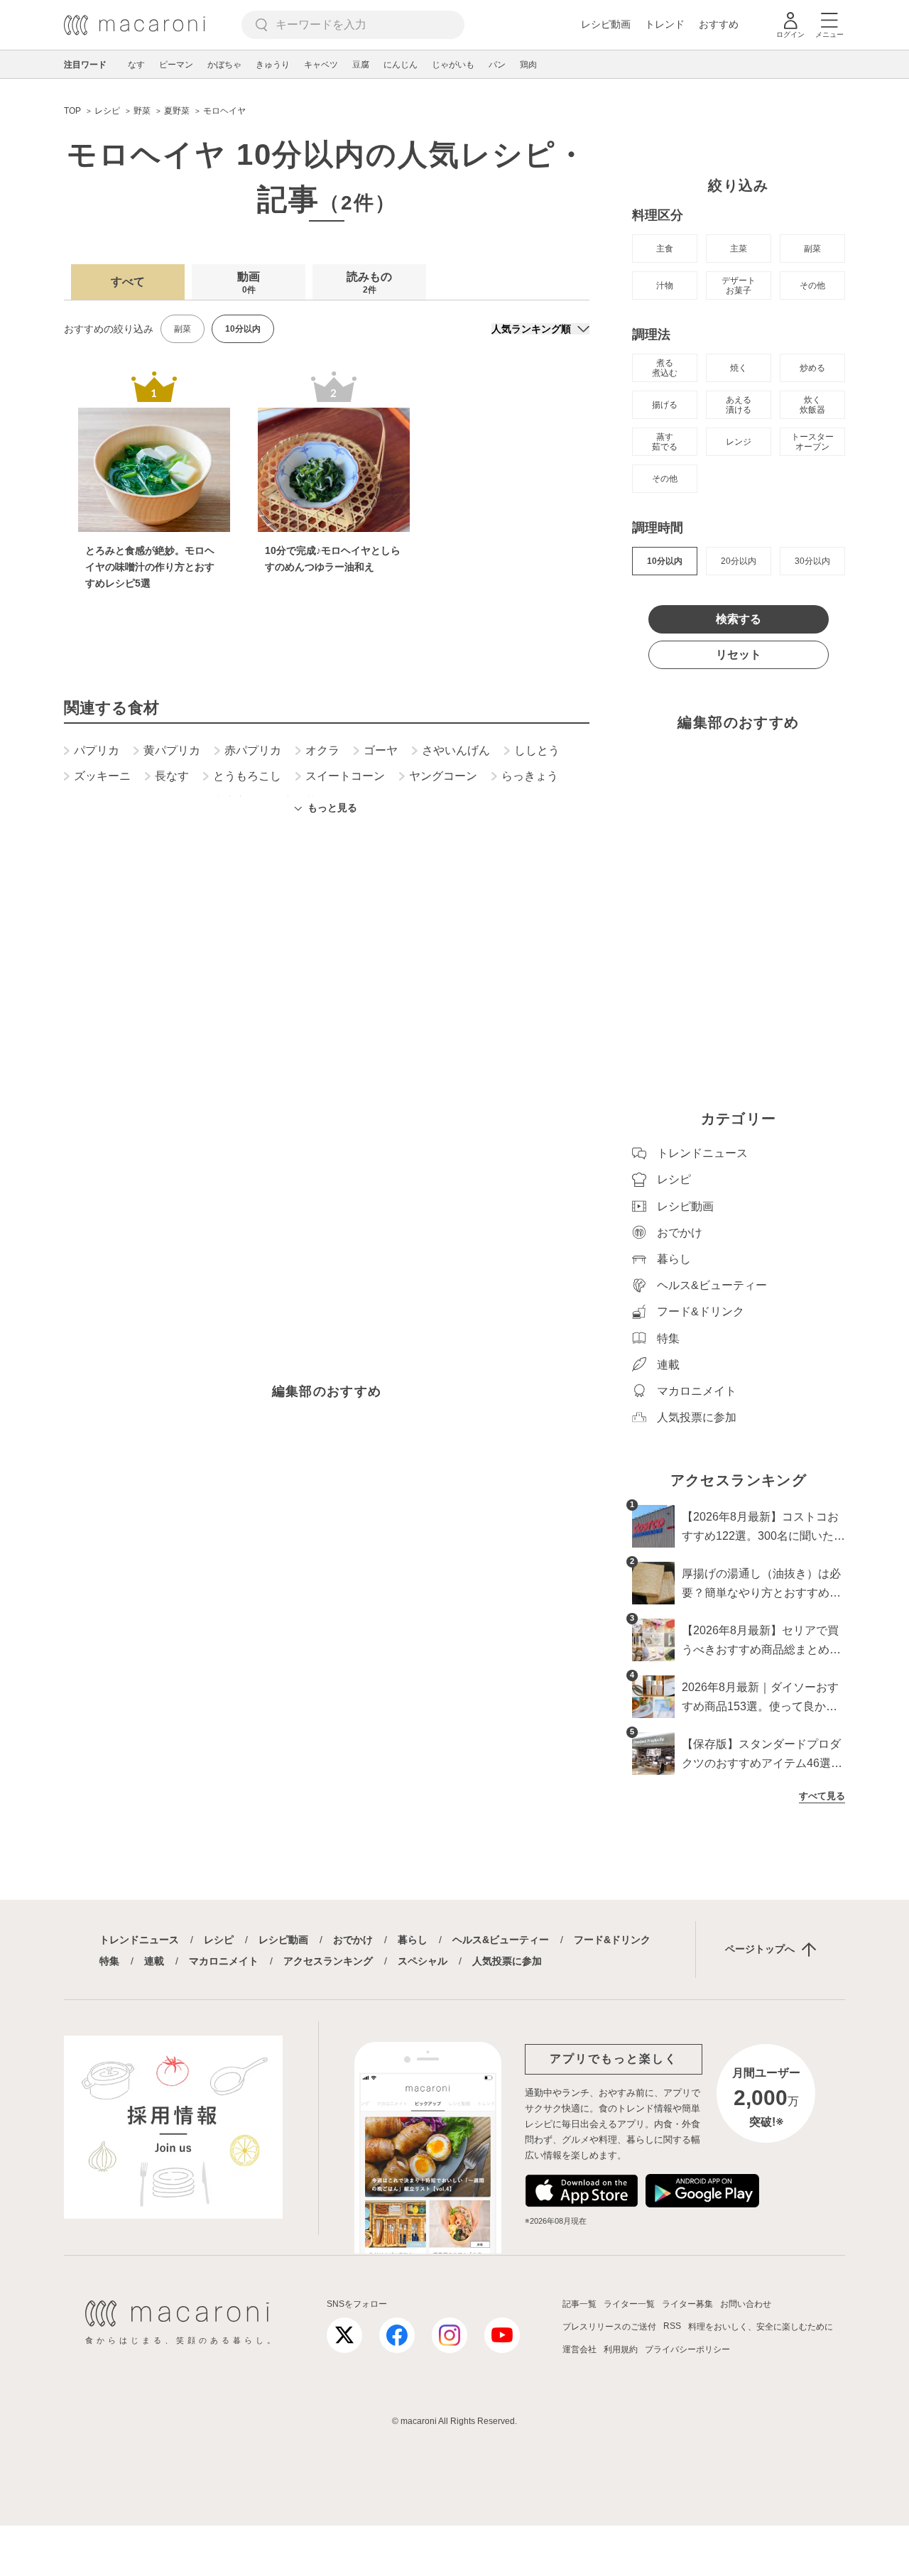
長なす (172, 776)
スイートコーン (345, 776)
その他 (812, 286)
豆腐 (361, 65)
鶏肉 (528, 65)
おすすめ (719, 24)
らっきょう (530, 776)
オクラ (322, 751)
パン (497, 65)
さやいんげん (456, 751)
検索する (739, 619)
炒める (812, 368)
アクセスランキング (328, 1961)
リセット (739, 654)
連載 (154, 1961)
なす (136, 65)
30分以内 (812, 561)
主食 (665, 249)
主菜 (739, 249)
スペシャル (423, 1961)
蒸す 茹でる (665, 442)
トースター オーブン (812, 442)
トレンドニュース (139, 1940)
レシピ (219, 1940)
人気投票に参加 (507, 1961)
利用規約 (621, 2349)
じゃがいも (453, 65)
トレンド (665, 24)
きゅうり (273, 65)
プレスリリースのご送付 (609, 2327)
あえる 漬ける (739, 405)
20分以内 (739, 561)
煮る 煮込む (665, 368)
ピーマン (176, 65)
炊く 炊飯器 (812, 405)
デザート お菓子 (739, 286)
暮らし (413, 1940)
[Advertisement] (327, 1018)
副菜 (183, 329)
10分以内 (665, 561)
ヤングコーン (443, 776)
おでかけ (353, 1940)
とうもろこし (247, 776)
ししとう (537, 751)
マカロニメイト (224, 1961)
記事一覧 (579, 2304)
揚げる (665, 405)
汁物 (665, 286)
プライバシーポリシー (687, 2349)
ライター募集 (687, 2304)
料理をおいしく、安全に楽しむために (761, 2327)
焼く (739, 368)
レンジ (739, 442)
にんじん (401, 65)
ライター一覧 (629, 2304)
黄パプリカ (172, 751)
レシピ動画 (606, 24)
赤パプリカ (253, 751)
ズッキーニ (102, 776)
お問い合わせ (746, 2304)
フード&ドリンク (612, 1940)
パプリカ (97, 751)
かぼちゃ (224, 65)
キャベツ (321, 65)
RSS (672, 2326)
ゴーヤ (381, 751)
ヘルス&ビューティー (501, 1940)
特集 (109, 1961)
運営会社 (579, 2349)
